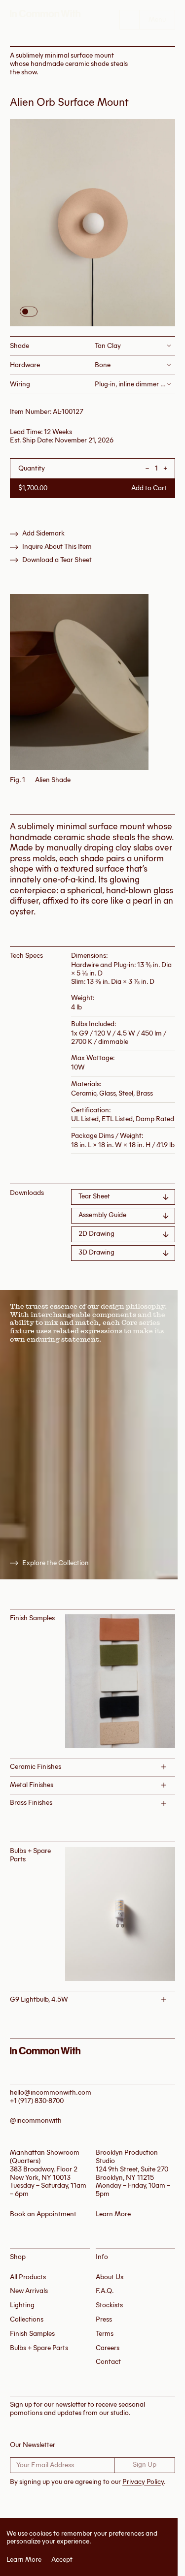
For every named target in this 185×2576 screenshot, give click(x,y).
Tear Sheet (94, 1196)
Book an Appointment (43, 2214)
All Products (28, 2277)
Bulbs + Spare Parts (39, 2348)
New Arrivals (29, 2291)
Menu (157, 19)
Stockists (109, 2305)
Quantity (32, 469)
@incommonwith (36, 2120)
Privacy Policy (143, 2482)
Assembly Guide (102, 1215)
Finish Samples (32, 2334)
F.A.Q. (105, 2291)
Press (104, 2319)
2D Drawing (96, 1234)
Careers (108, 2348)
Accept (62, 2560)
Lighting (22, 2305)
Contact (108, 2362)
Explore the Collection (55, 1563)
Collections (27, 2319)
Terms (105, 2334)
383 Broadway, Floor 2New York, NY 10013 (44, 2173)
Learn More (24, 2560)
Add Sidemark (43, 534)
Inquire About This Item (57, 547)
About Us (110, 2277)
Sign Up (145, 2465)
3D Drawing (96, 1252)
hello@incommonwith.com (51, 2092)
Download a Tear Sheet (57, 560)
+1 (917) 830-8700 (37, 2101)
